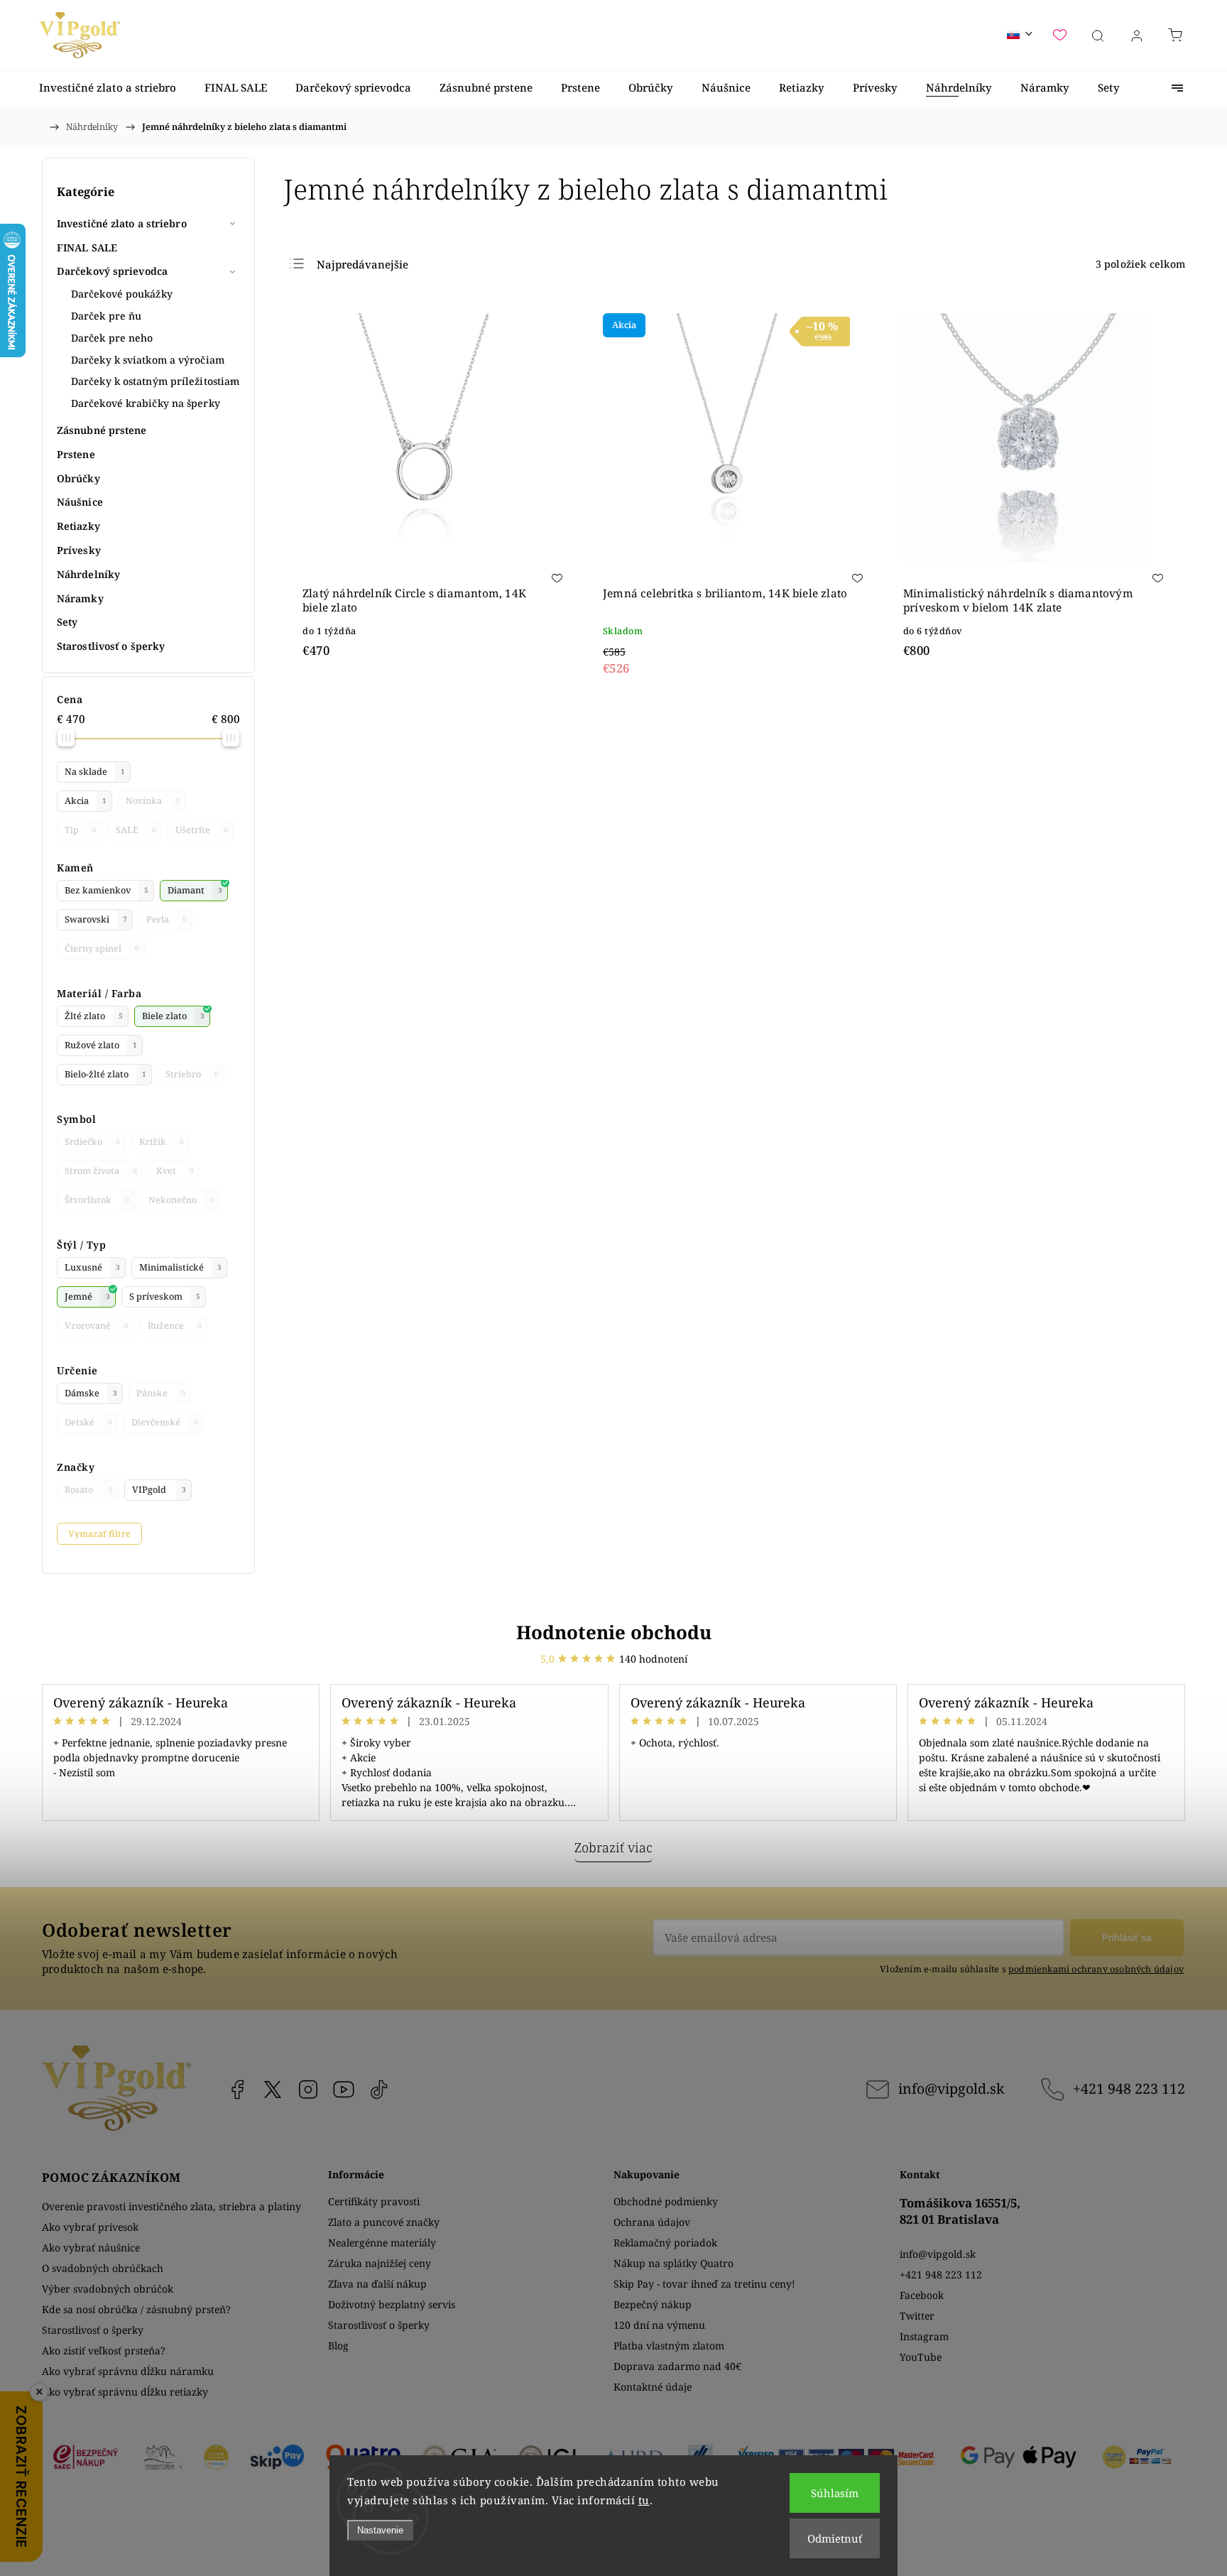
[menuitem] (108, 88)
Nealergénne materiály (382, 2243)
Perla (167, 919)
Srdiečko (92, 1142)
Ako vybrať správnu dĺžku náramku (128, 2371)
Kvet (175, 1171)
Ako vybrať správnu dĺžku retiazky (125, 2392)
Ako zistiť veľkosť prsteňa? (104, 2351)
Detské (88, 1422)
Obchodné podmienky (666, 2201)
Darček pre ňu (106, 316)
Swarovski (96, 919)
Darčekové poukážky (122, 294)
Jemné (87, 1297)
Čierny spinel (102, 949)
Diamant (195, 890)
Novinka (153, 801)
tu (644, 2500)
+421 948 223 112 (1129, 2088)
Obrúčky (78, 478)
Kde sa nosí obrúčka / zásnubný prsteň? (136, 2309)
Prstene (76, 454)
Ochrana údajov (652, 2222)
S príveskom (165, 1297)
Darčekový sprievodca (112, 271)
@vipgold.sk (379, 2089)
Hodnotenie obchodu (614, 1632)
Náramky (80, 598)
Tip (81, 830)
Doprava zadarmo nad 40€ (677, 2366)
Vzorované (97, 1326)
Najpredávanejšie (362, 264)
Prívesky (79, 550)
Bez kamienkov (107, 890)
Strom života (101, 1171)
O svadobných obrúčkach (103, 2268)
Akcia (86, 801)
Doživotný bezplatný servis (392, 2304)
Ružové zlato (101, 1045)
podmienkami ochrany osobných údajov (1096, 1969)
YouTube (344, 2089)
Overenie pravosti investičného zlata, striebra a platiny (171, 2206)
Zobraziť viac (613, 1847)
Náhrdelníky (88, 574)
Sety (67, 622)
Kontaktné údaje (653, 2387)
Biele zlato (173, 1016)
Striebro (192, 1074)
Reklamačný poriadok (665, 2243)
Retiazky (78, 526)
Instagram (308, 2089)
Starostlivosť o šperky (111, 646)
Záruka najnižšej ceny (380, 2263)
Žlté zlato (94, 1016)
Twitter (917, 2316)
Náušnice (80, 502)
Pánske (161, 1393)
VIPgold (159, 1490)
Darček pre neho (112, 338)
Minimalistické (180, 1267)
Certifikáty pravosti (374, 2201)
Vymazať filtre (99, 1534)
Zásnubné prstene (102, 430)
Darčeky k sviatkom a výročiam (148, 360)
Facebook (237, 2089)
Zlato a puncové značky (384, 2222)
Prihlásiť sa (1127, 1938)
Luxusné (92, 1267)
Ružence (175, 1326)
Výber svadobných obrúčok (108, 2289)
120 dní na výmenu (659, 2325)
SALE (136, 830)
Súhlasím (835, 2493)
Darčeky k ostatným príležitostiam (155, 381)
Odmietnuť (835, 2538)
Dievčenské (165, 1422)
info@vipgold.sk (951, 2088)
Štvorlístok (97, 1200)
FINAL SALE (87, 248)
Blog (338, 2346)
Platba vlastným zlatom (669, 2346)
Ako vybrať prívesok (90, 2227)
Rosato (89, 1490)
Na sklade (95, 772)
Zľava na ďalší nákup (377, 2284)
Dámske (91, 1393)
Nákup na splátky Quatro (674, 2263)
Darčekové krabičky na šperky (146, 403)
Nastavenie (380, 2530)
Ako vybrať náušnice (91, 2248)
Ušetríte (202, 830)
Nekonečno (181, 1200)
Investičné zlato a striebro (122, 223)
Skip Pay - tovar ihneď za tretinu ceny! (704, 2284)
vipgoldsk (273, 2089)
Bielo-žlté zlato (105, 1074)
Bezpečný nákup (653, 2304)
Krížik (162, 1142)
